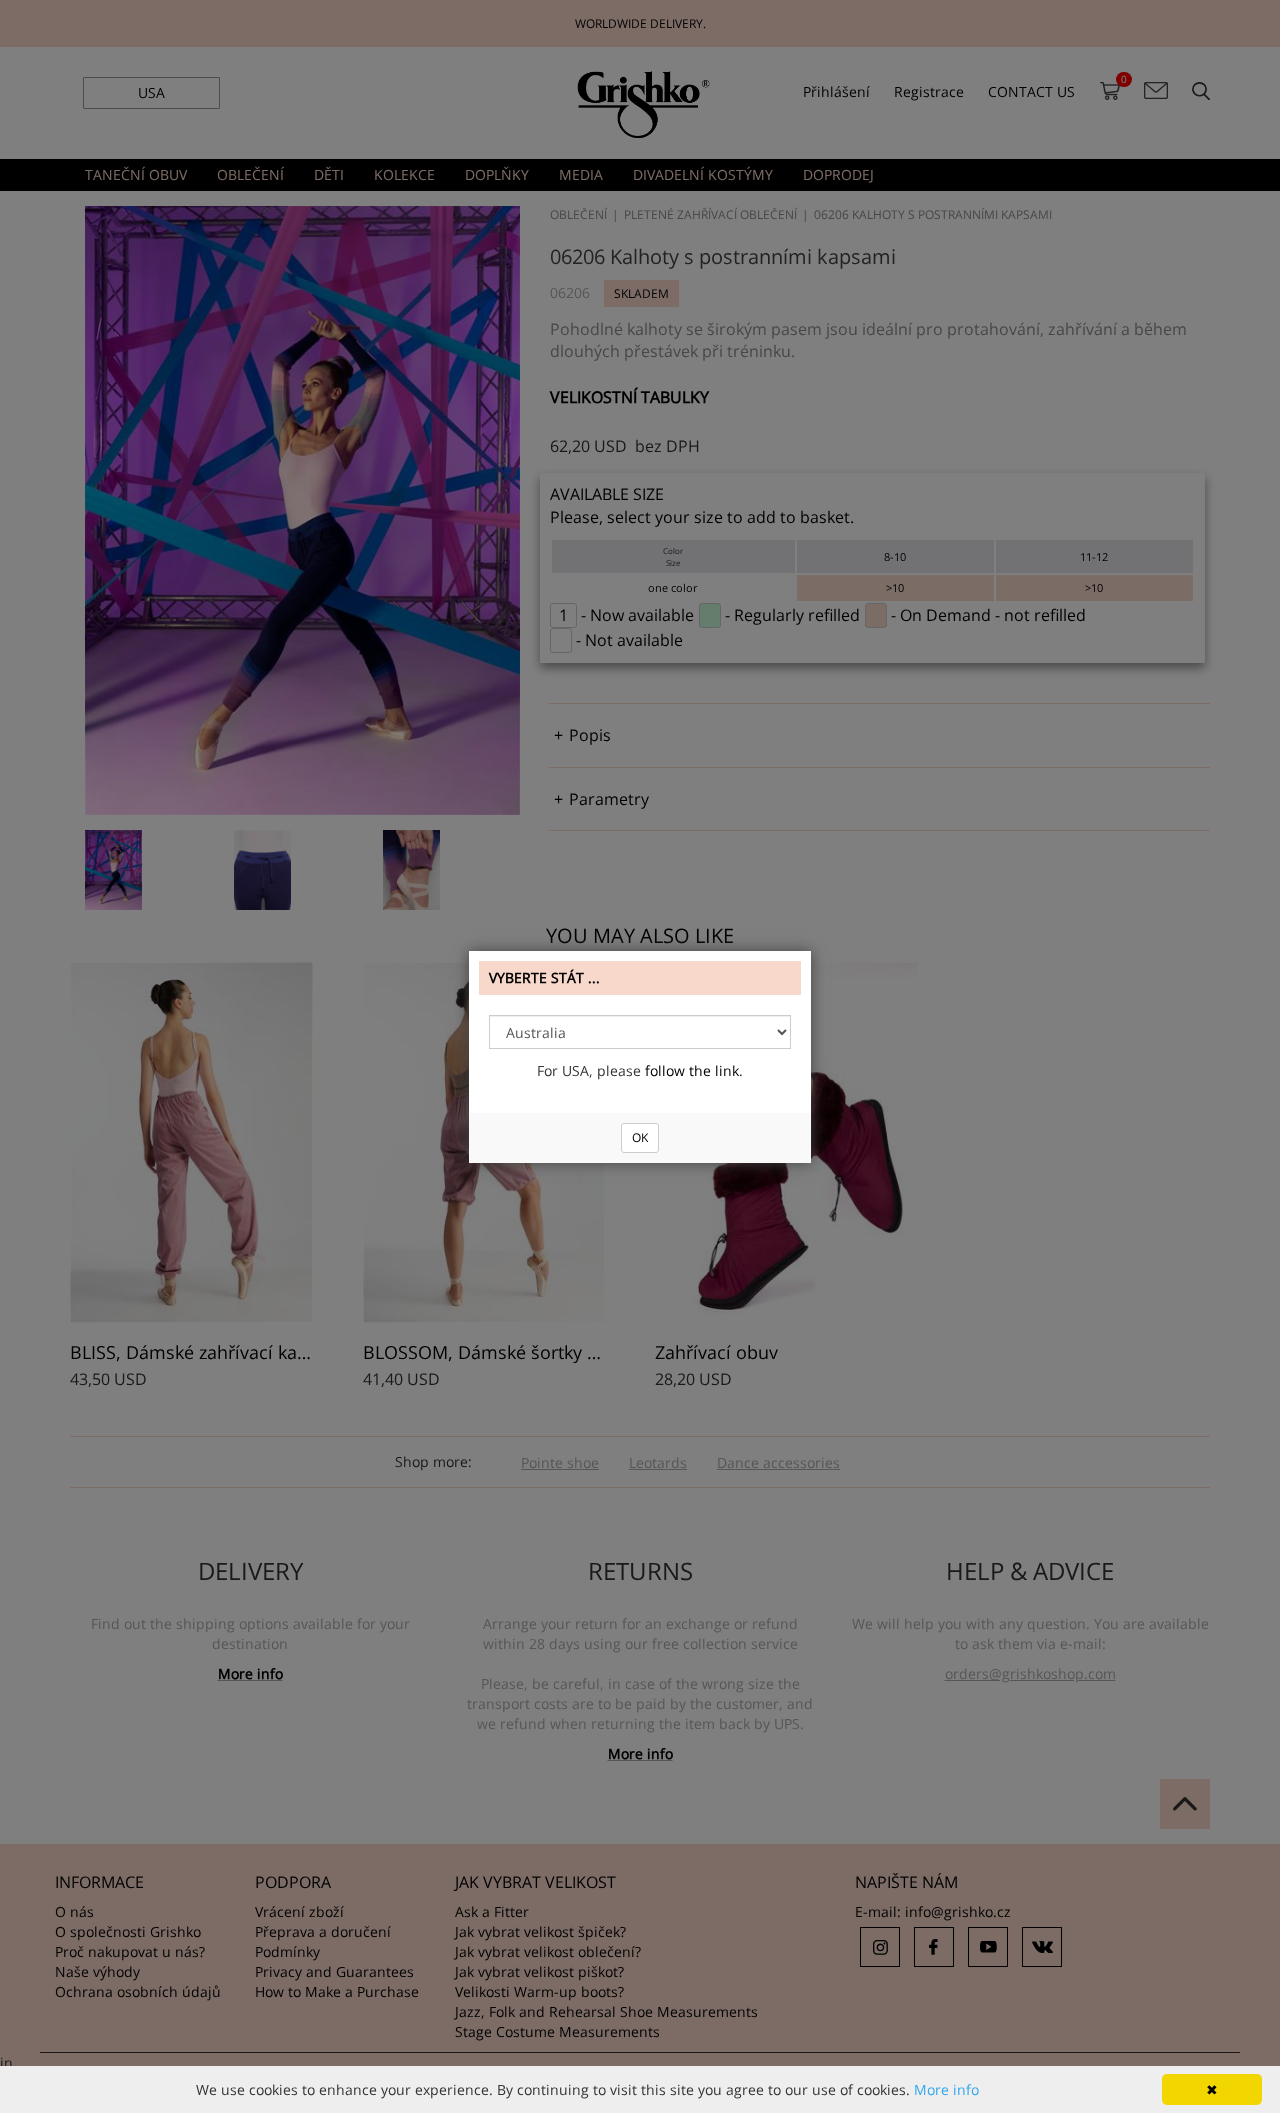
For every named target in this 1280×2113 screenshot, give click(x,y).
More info (946, 2089)
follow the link (692, 1070)
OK (640, 1137)
